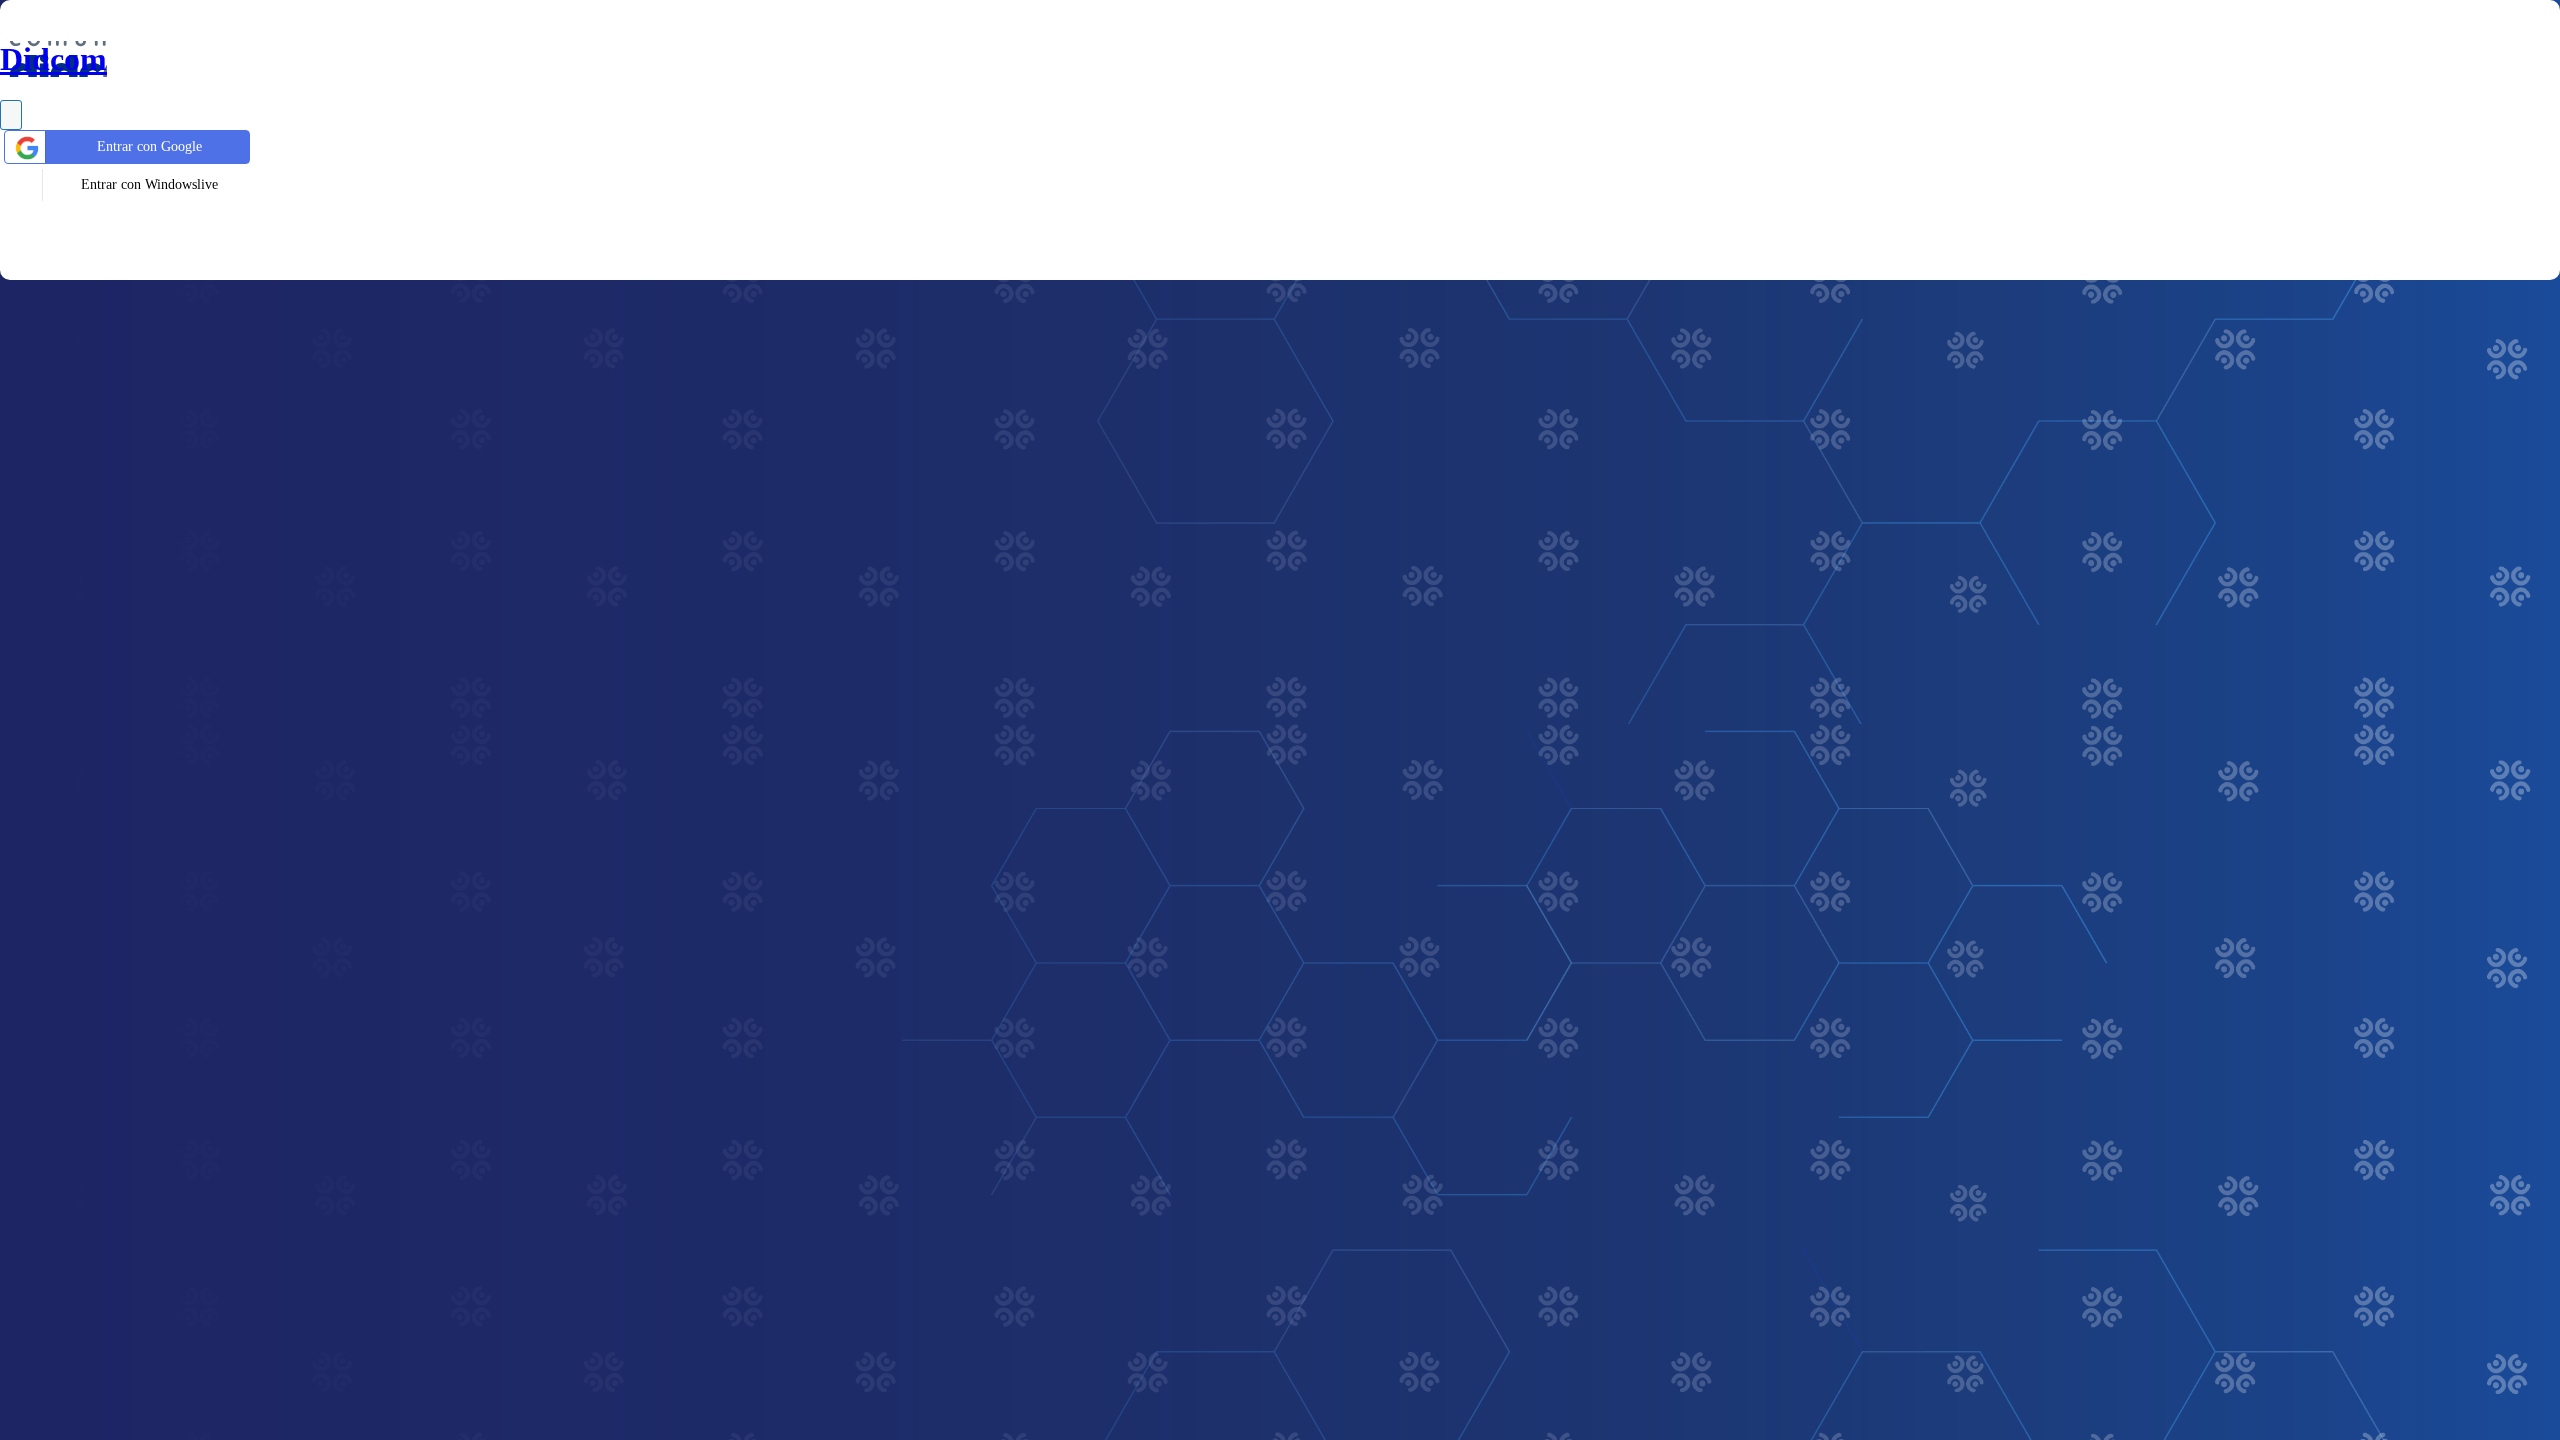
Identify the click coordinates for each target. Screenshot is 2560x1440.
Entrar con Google (149, 146)
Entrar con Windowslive (149, 184)
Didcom (53, 59)
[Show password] (11, 115)
